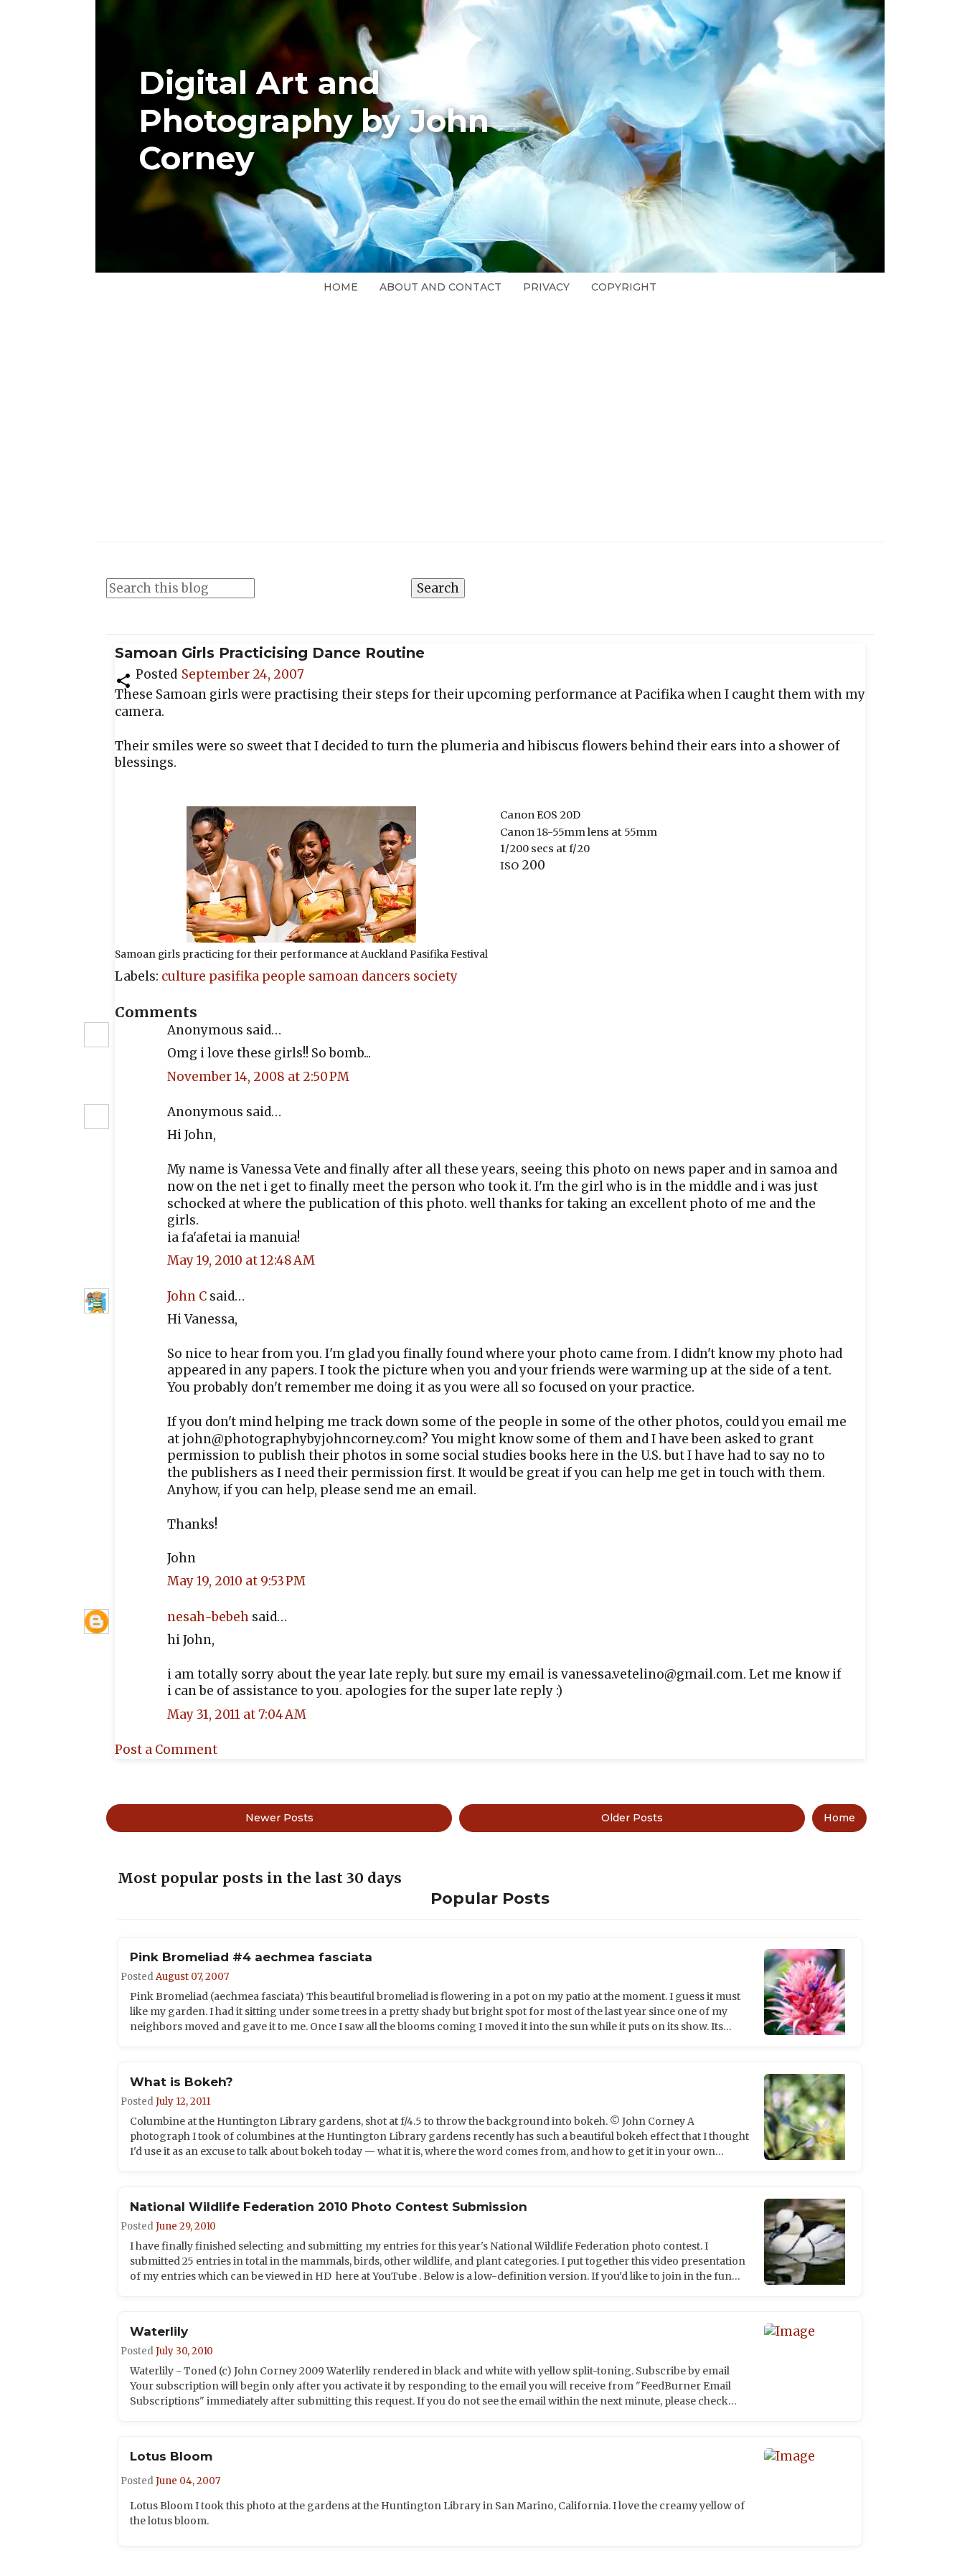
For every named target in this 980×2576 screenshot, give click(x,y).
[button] (123, 679)
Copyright (624, 287)
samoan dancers (361, 976)
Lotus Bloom (171, 2456)
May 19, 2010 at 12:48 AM (241, 1260)
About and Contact (440, 287)
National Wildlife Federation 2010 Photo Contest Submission (329, 2207)
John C (187, 1296)
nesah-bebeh (208, 1617)
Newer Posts (279, 1818)
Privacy (546, 287)
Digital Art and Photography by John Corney (314, 121)
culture (185, 976)
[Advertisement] (490, 408)
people (285, 976)
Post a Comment (166, 1750)
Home (341, 287)
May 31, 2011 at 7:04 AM (237, 1714)
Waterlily (159, 2331)
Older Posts (632, 1818)
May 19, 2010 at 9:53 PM (236, 1581)
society (435, 976)
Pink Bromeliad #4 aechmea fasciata (251, 1957)
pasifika (235, 976)
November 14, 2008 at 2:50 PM (258, 1077)
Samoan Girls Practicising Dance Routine (270, 653)
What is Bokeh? (182, 2082)
